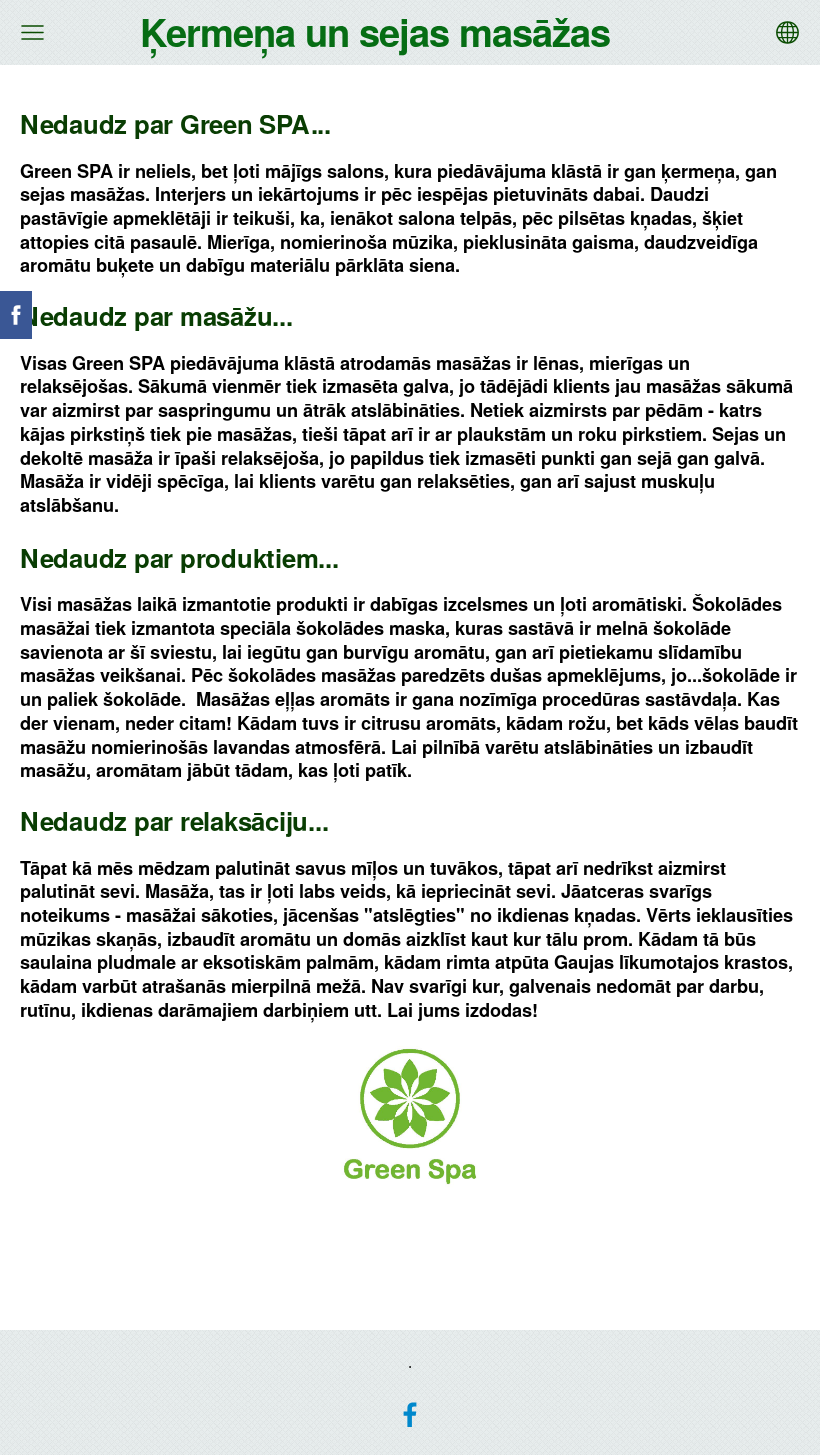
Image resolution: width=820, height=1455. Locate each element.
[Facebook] (410, 1415)
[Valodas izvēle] (787, 32)
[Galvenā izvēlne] (32, 32)
